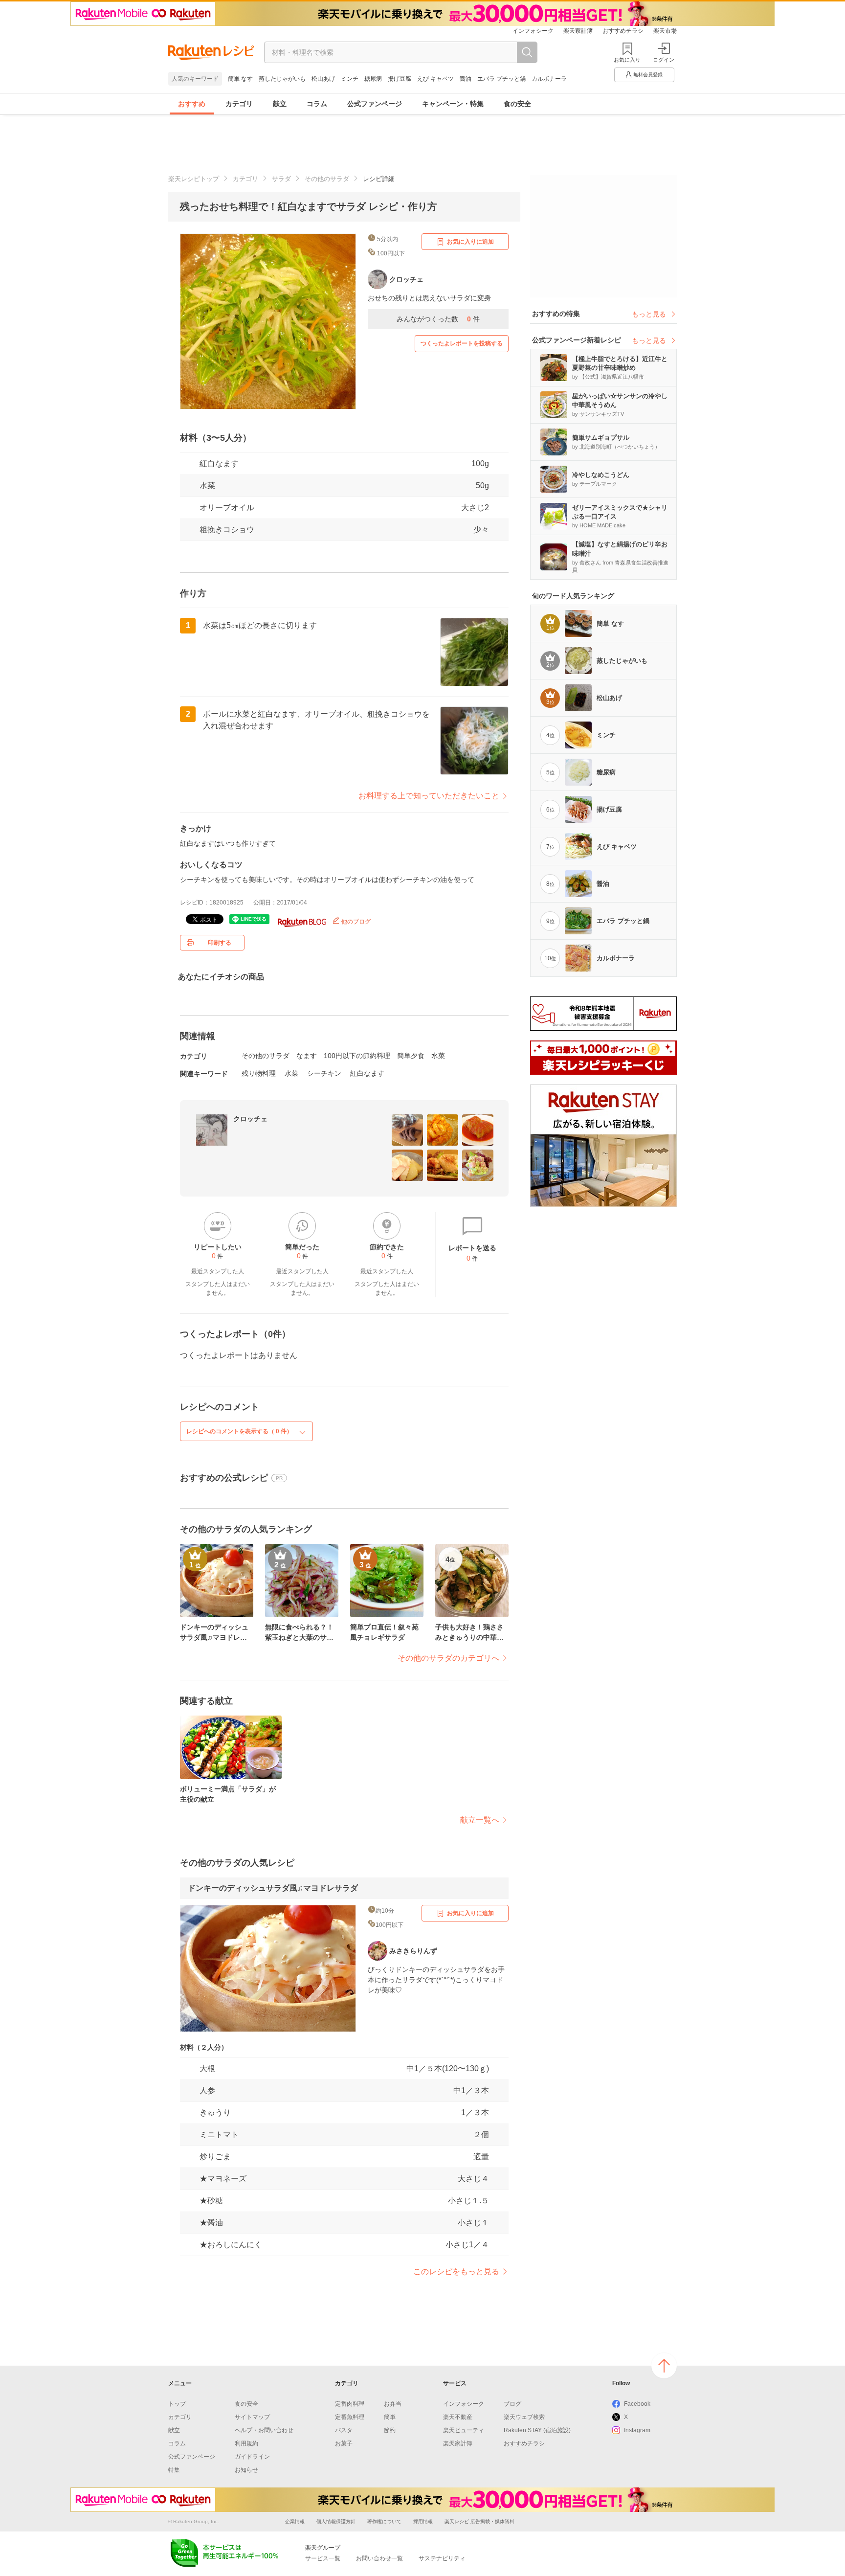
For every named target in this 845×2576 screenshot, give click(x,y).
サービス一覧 (323, 2558)
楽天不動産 (458, 2417)
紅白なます (367, 1073)
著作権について (384, 2521)
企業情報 (295, 2521)
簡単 (390, 2417)
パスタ (344, 2430)
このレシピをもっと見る (456, 2271)
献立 (280, 104)
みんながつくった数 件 (438, 319)
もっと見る (649, 314)
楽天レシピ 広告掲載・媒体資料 (479, 2521)
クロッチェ (250, 1119)
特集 (174, 2470)
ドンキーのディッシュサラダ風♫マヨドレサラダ (273, 1888)
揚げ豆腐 (400, 79)
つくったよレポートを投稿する (462, 343)
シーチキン (324, 1073)
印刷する (220, 943)
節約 (390, 2430)
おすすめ (192, 104)
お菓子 (344, 2443)
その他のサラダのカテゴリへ (448, 1658)
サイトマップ (252, 2417)
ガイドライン (252, 2457)
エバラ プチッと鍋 (501, 79)
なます (307, 1056)
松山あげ (323, 79)
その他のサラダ (327, 179)
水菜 (207, 486)
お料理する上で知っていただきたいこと (429, 796)
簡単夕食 (411, 1056)
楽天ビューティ (464, 2430)
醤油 (466, 79)
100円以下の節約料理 (357, 1056)
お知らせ (246, 2470)
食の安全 (517, 104)
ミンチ (350, 79)
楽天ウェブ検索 (524, 2417)
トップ (177, 2404)
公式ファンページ (375, 104)
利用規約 (246, 2443)
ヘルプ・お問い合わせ (264, 2430)
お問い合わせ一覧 (379, 2558)
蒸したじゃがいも (282, 79)
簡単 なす (240, 79)
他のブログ (355, 922)
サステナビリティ (442, 2558)
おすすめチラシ (623, 31)
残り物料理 (259, 1073)
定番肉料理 (350, 2404)
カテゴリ (239, 104)
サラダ (281, 179)
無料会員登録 (648, 75)
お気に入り (627, 60)
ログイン (664, 60)
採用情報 (423, 2521)
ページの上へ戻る (664, 2366)
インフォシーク (533, 31)
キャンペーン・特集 (453, 104)
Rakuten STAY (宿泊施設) (537, 2430)
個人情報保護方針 (336, 2521)
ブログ (512, 2404)
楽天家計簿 (578, 31)
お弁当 (393, 2404)
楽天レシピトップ (194, 179)
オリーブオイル (227, 508)
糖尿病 (373, 79)
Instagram (637, 2430)
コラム (317, 104)
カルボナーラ (549, 79)
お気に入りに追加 (470, 242)
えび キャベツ (435, 79)
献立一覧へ (480, 1820)
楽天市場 (665, 31)
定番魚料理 (350, 2417)
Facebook (637, 2404)
